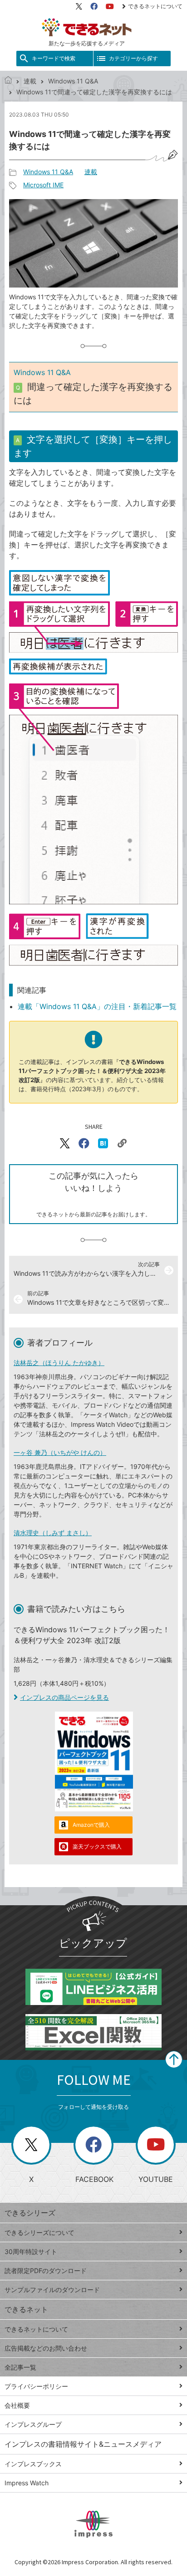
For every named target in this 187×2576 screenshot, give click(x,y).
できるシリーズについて (39, 2232)
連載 (30, 81)
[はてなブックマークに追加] (103, 1143)
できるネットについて (155, 6)
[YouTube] (110, 6)
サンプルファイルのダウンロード (52, 2290)
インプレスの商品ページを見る (64, 1697)
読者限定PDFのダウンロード (46, 2271)
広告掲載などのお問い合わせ (46, 2348)
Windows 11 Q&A (73, 81)
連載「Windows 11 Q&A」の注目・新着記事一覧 (97, 1006)
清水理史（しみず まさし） (53, 1533)
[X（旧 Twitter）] (79, 6)
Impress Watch (27, 2483)
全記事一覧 (20, 2367)
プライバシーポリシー (36, 2386)
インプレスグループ (33, 2424)
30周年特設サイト (31, 2252)
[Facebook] (94, 6)
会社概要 (17, 2405)
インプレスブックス (33, 2464)
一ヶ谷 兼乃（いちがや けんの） (60, 1452)
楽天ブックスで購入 (97, 1847)
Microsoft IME (43, 185)
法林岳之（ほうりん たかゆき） (59, 1363)
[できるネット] (8, 81)
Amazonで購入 (91, 1825)
